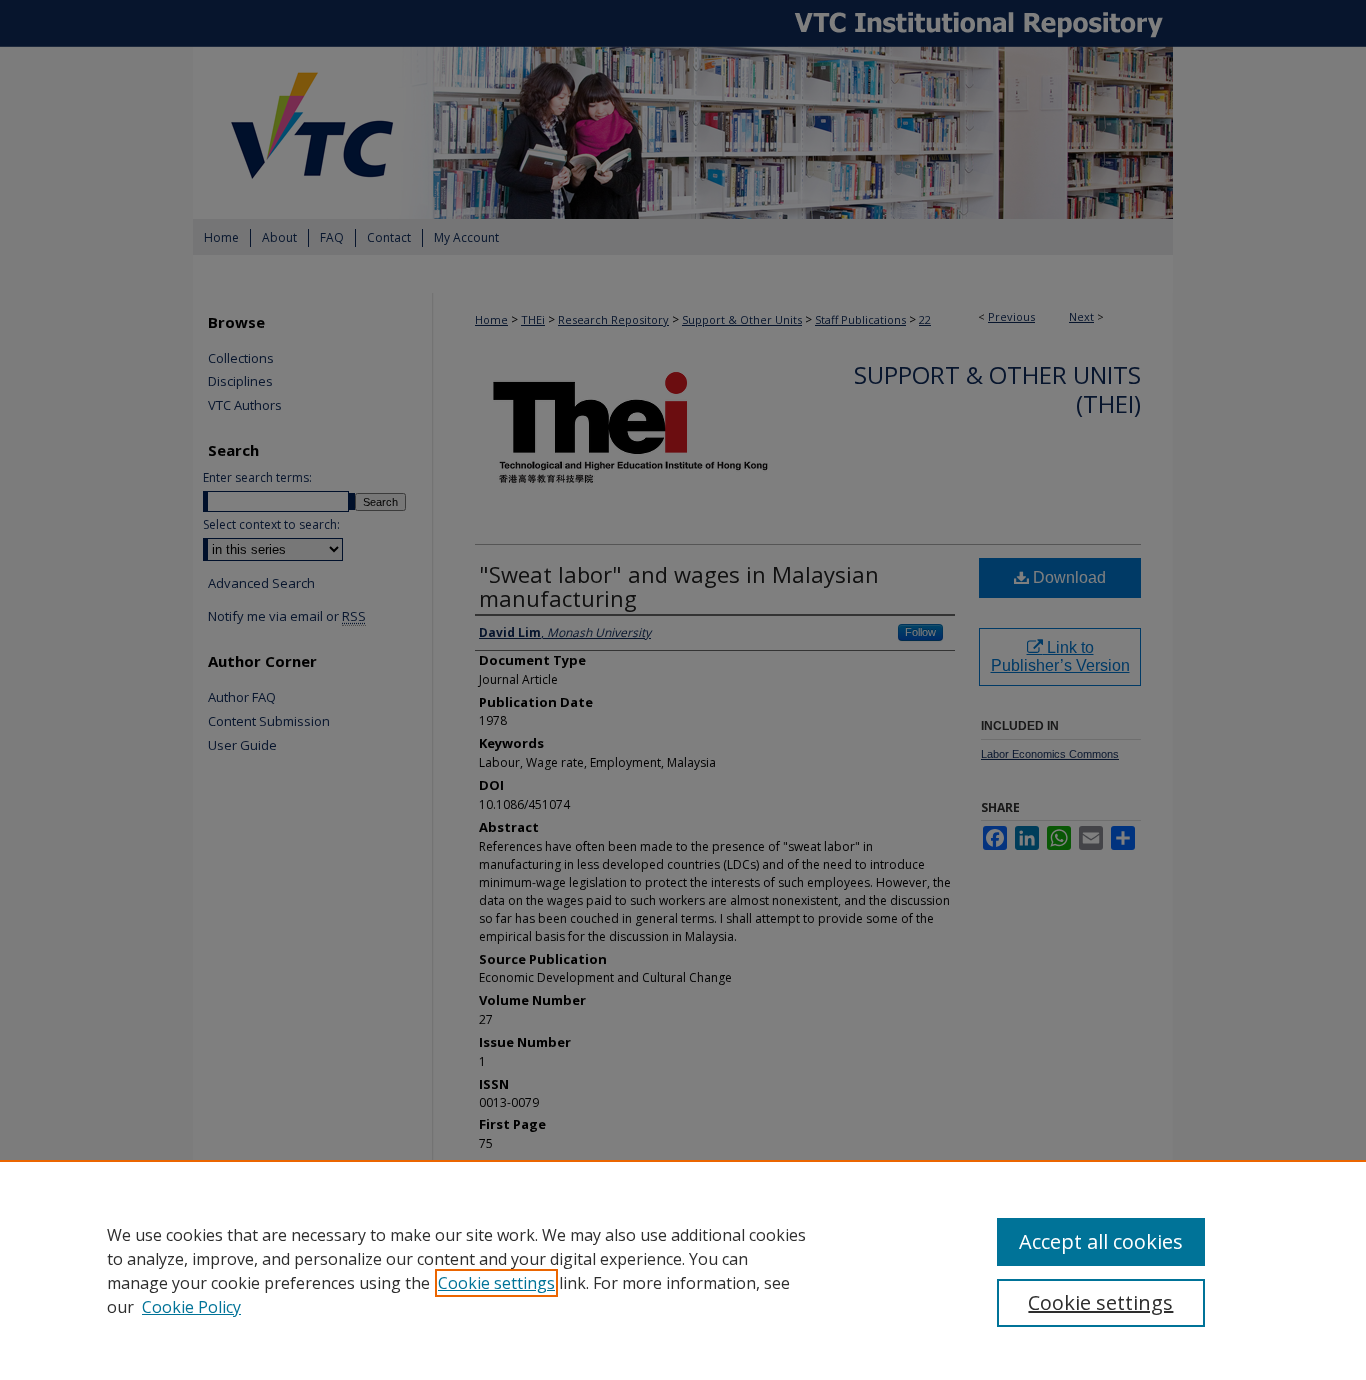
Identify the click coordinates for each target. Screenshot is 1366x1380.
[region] (683, 1270)
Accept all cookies (1101, 1241)
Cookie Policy (191, 1307)
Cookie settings (496, 1283)
